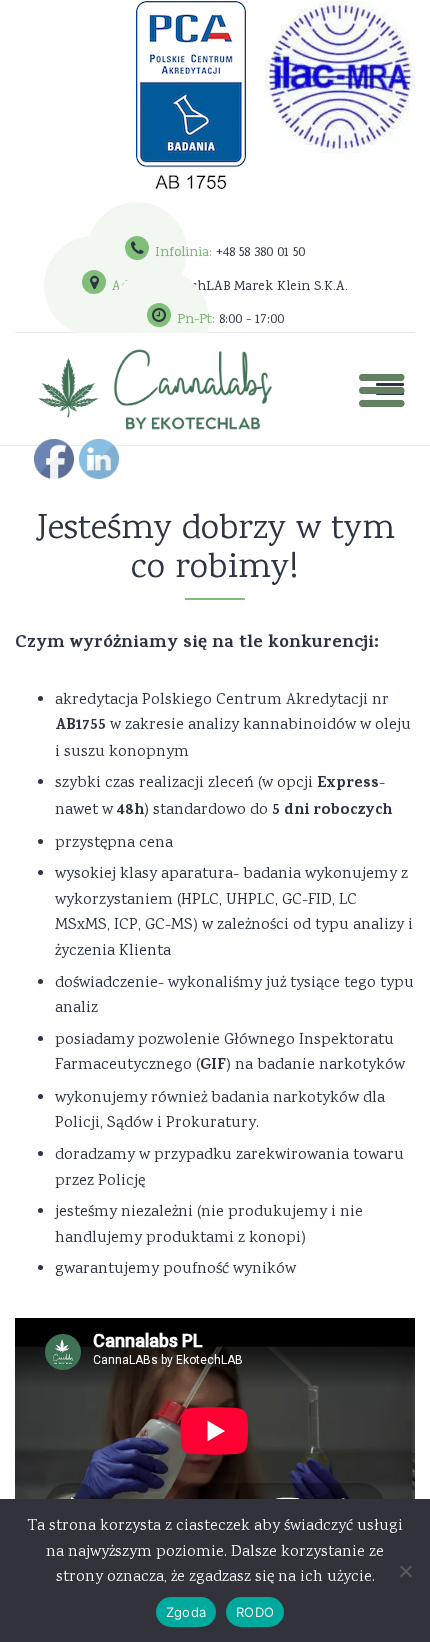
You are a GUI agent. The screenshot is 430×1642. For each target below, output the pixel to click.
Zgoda (186, 1612)
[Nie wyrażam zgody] (405, 1571)
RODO (255, 1612)
